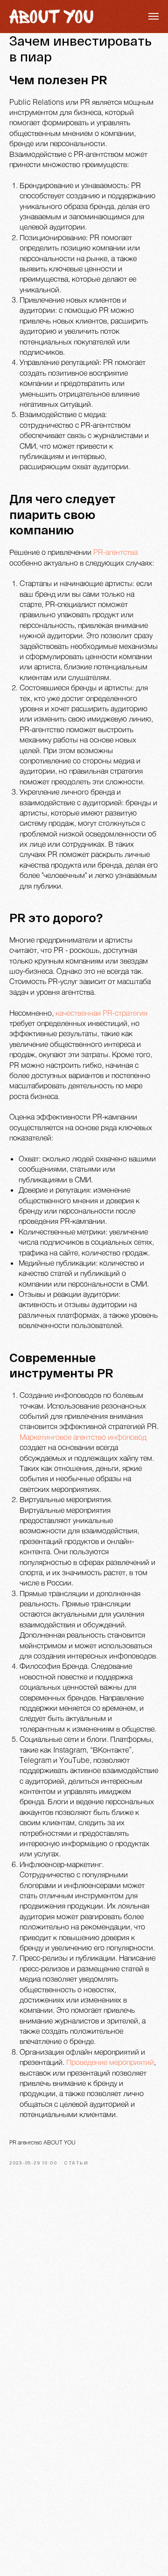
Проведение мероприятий (110, 2062)
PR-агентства (115, 552)
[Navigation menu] (154, 16)
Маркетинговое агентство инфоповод (83, 1437)
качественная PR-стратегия (101, 1013)
